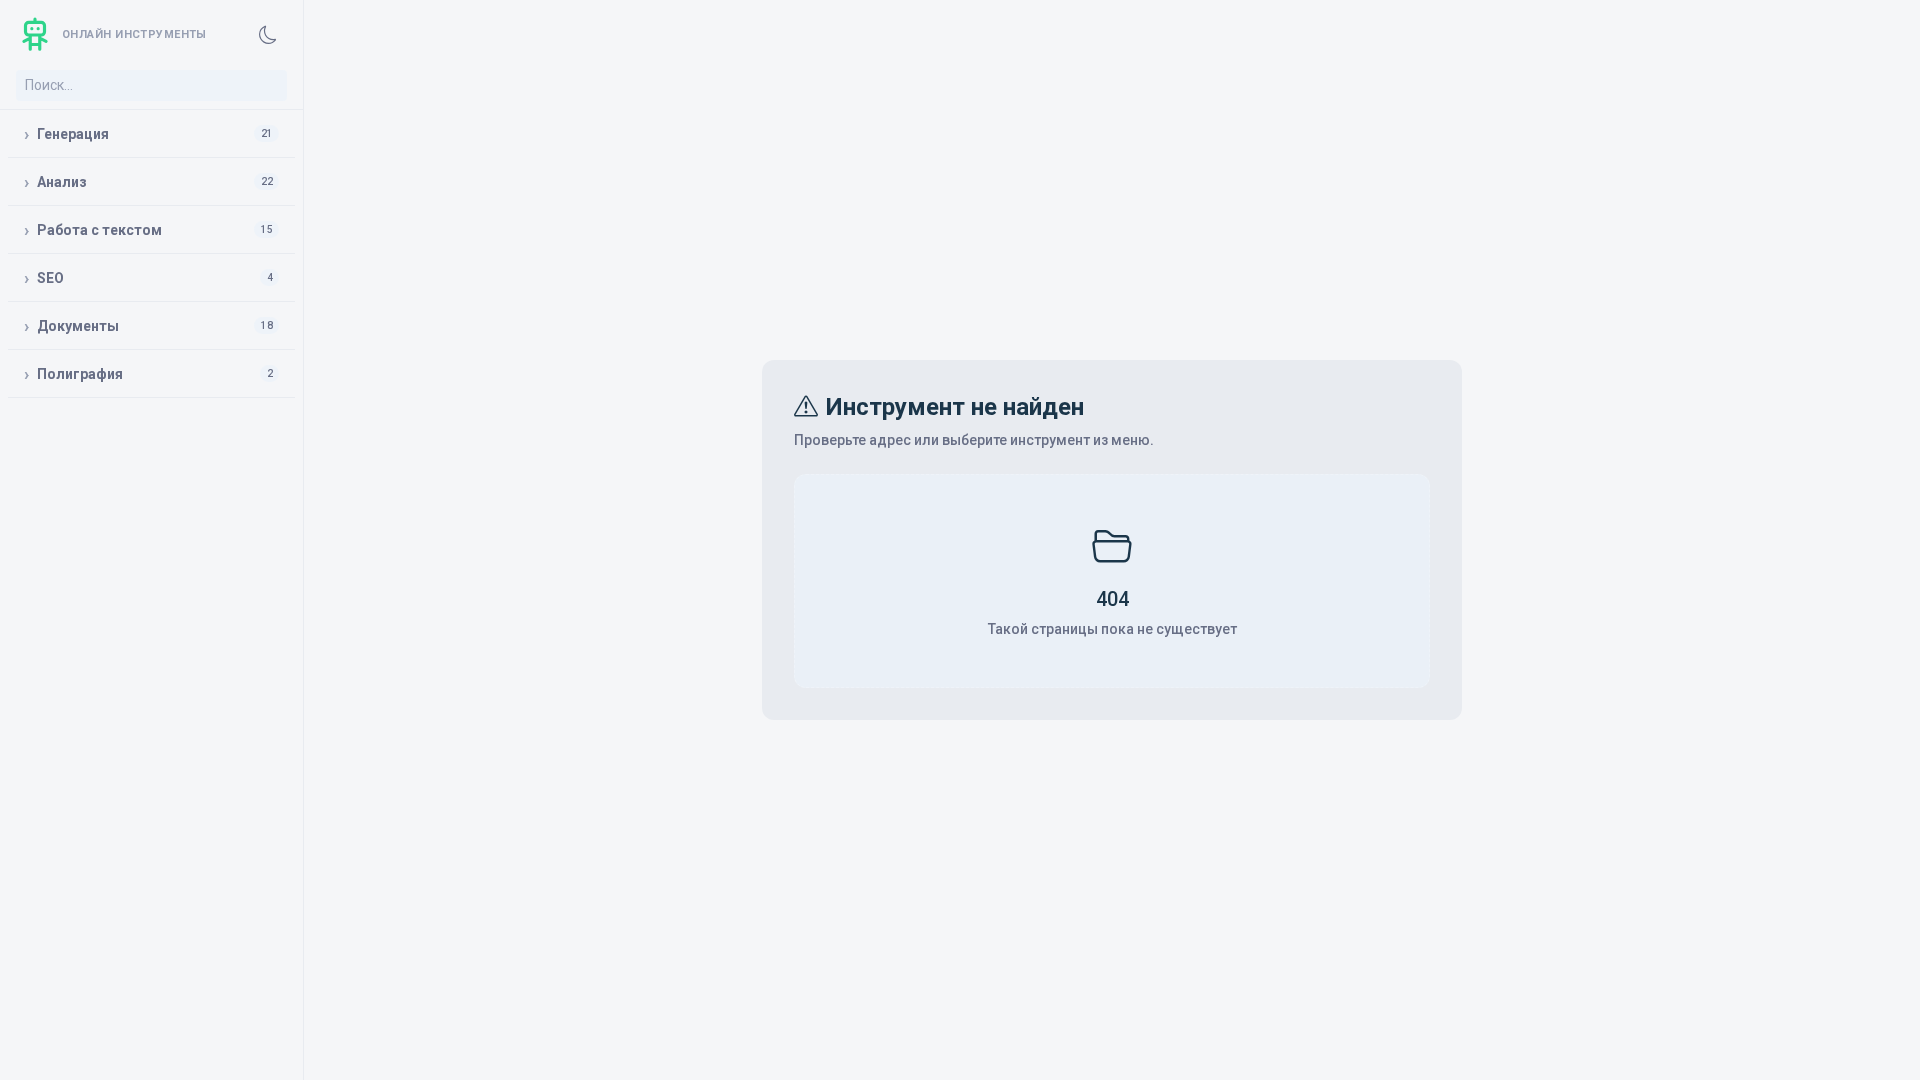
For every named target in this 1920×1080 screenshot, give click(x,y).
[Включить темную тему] (268, 35)
